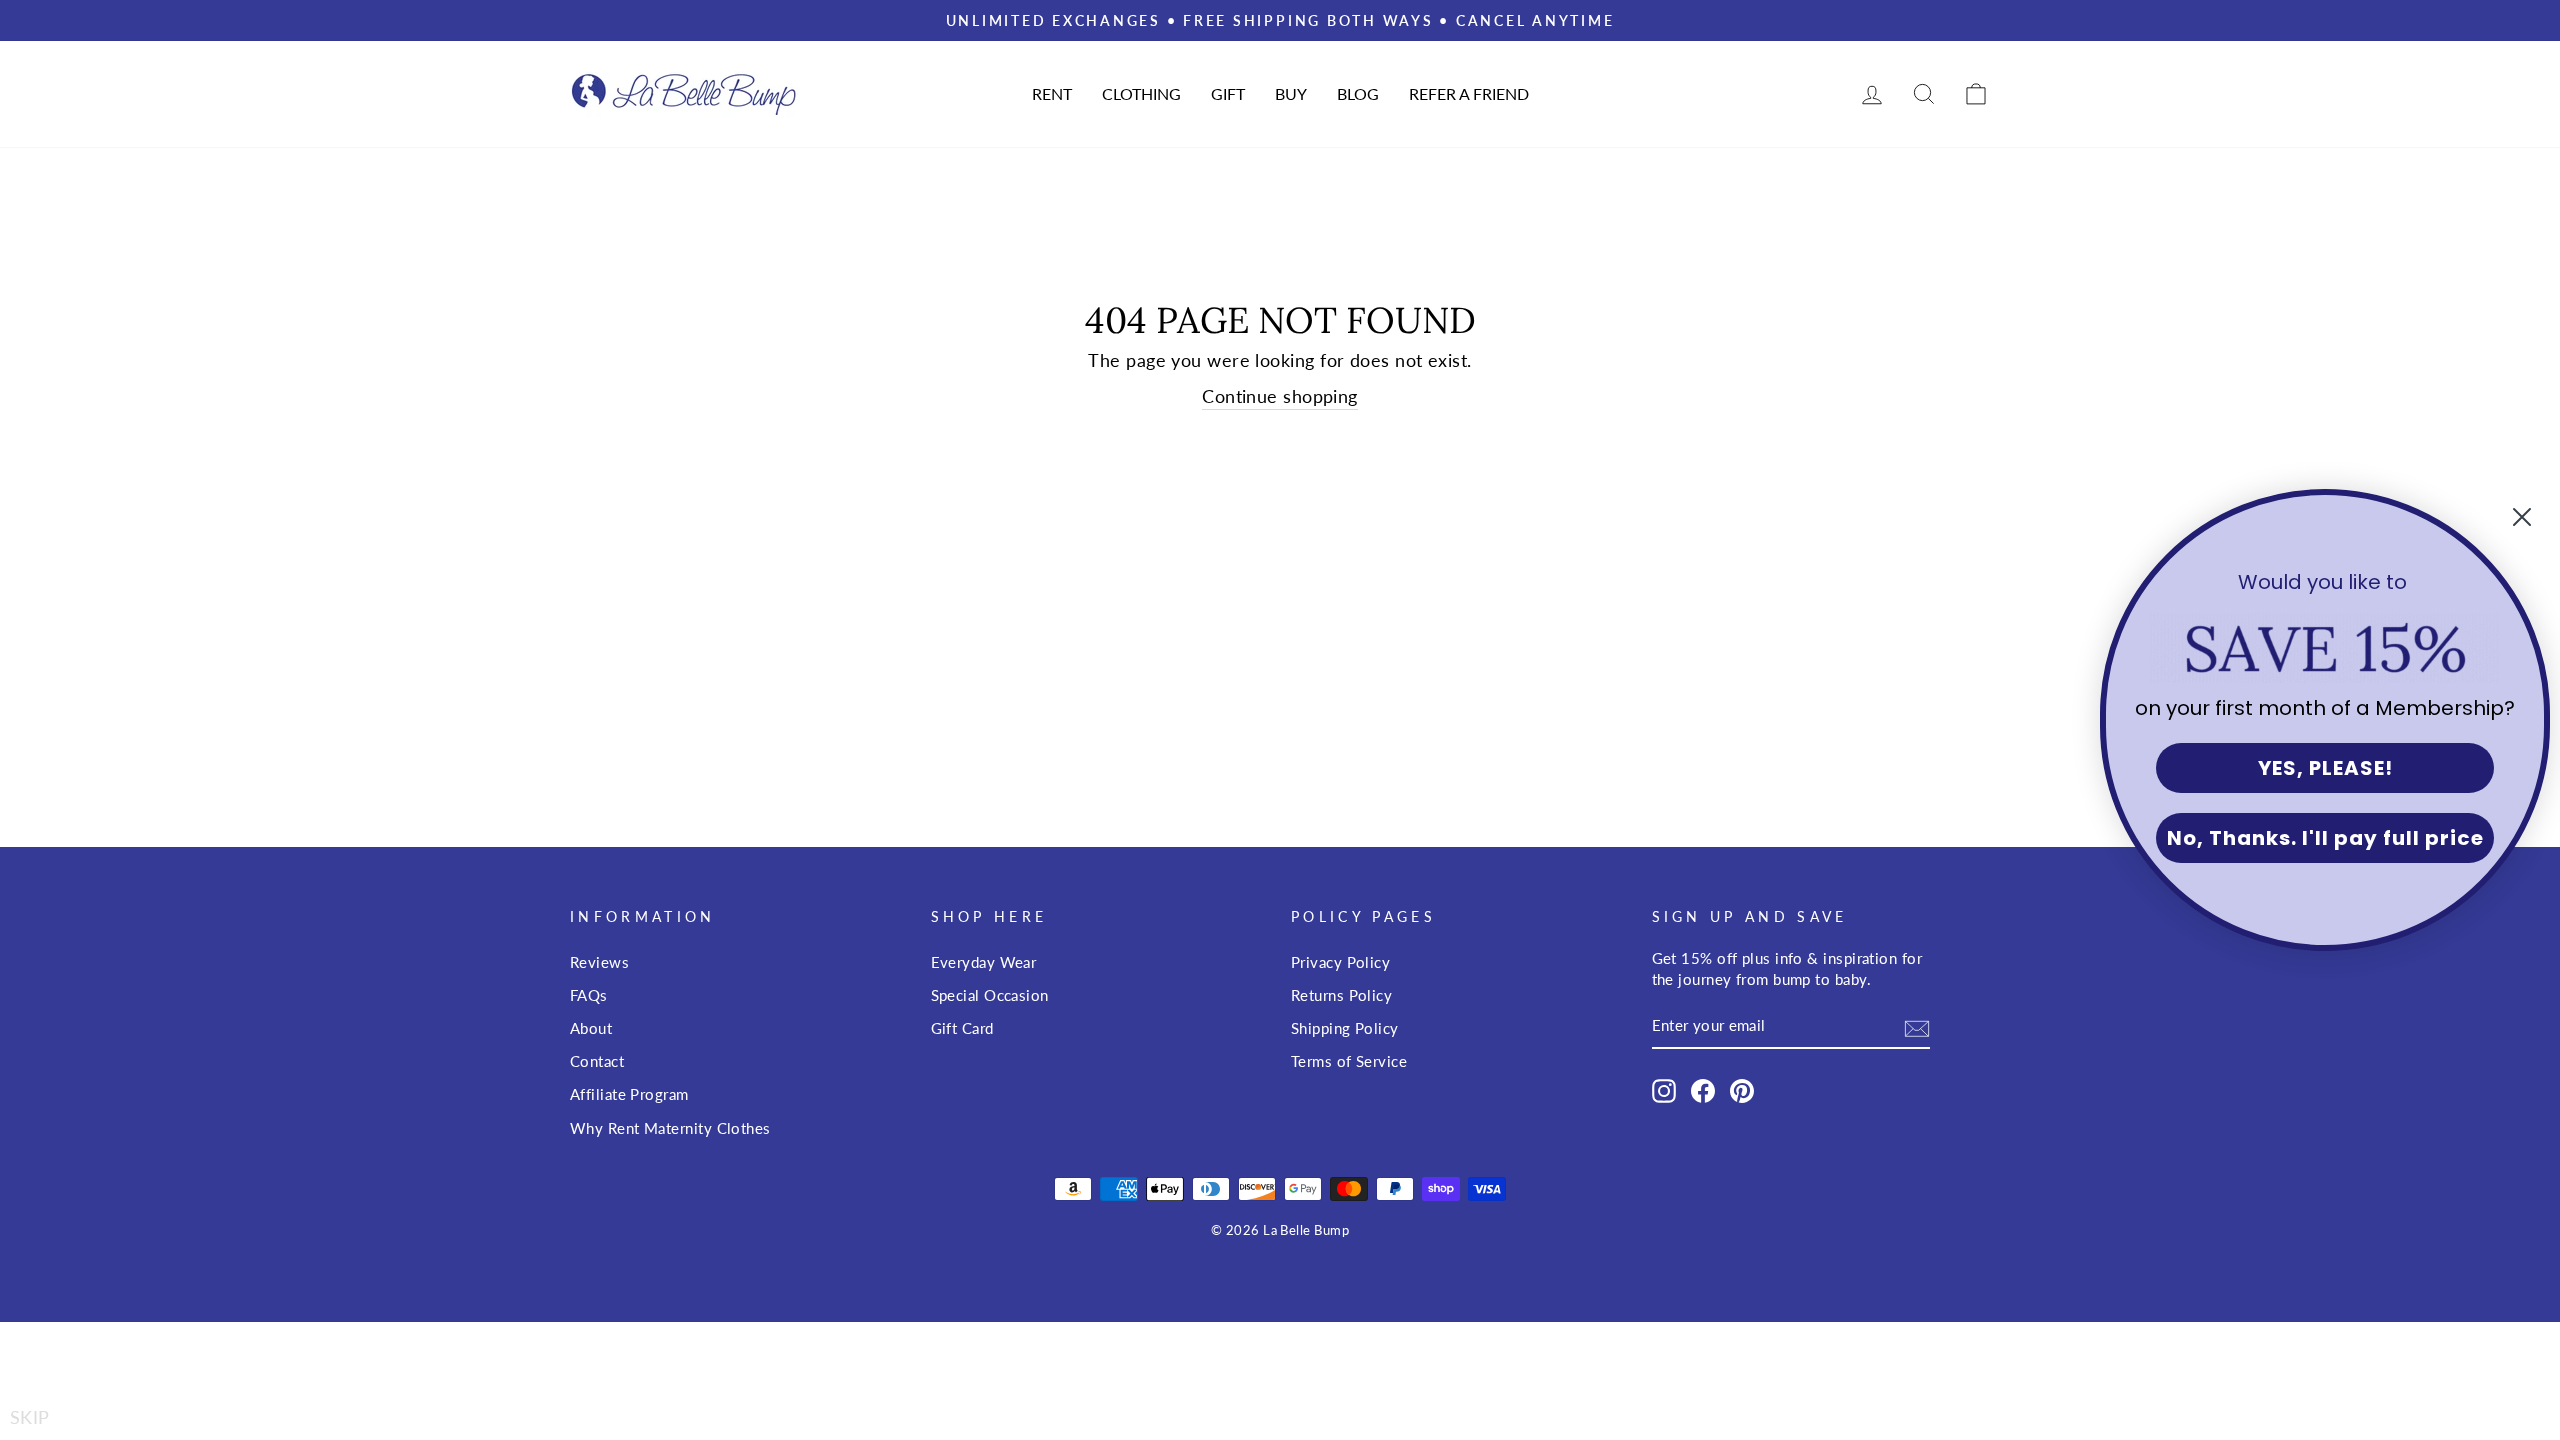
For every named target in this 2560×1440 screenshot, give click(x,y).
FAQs (589, 995)
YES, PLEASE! (2325, 768)
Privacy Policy (1340, 962)
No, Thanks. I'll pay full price (2325, 838)
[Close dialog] (2522, 517)
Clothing (1141, 93)
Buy (1291, 93)
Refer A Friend (1469, 93)
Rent (1052, 93)
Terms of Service (1349, 1061)
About (591, 1028)
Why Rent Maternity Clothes (670, 1128)
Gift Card (962, 1028)
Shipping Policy (1345, 1028)
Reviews (599, 962)
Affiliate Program (629, 1094)
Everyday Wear (984, 962)
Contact (597, 1061)
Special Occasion (990, 995)
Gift (1228, 93)
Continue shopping (1280, 396)
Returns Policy (1341, 995)
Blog (1358, 93)
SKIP (30, 1417)
